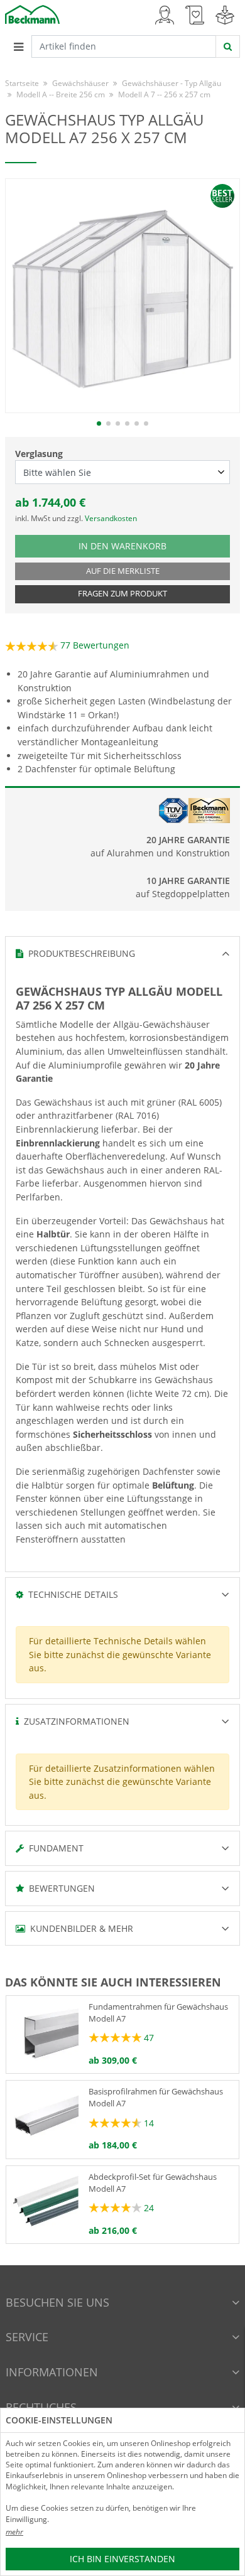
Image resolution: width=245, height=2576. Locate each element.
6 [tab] (146, 423)
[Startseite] (32, 13)
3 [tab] (118, 423)
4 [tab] (127, 423)
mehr (14, 2532)
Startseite (22, 83)
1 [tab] (99, 423)
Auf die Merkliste (123, 571)
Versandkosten (111, 518)
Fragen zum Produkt (122, 594)
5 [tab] (137, 423)
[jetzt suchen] (228, 46)
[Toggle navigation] (18, 46)
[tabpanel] (122, 296)
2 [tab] (108, 423)
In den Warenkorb (125, 546)
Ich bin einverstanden (122, 2559)
